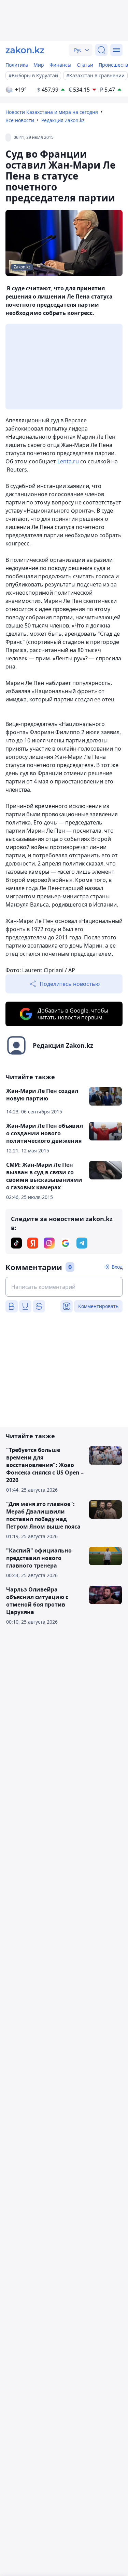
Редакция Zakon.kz (63, 120)
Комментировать (98, 1306)
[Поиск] (101, 50)
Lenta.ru (68, 461)
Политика (17, 65)
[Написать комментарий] (64, 1287)
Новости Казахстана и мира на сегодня (52, 112)
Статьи (85, 65)
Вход (117, 1267)
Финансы (60, 65)
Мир (39, 65)
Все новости (20, 120)
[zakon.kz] (25, 50)
